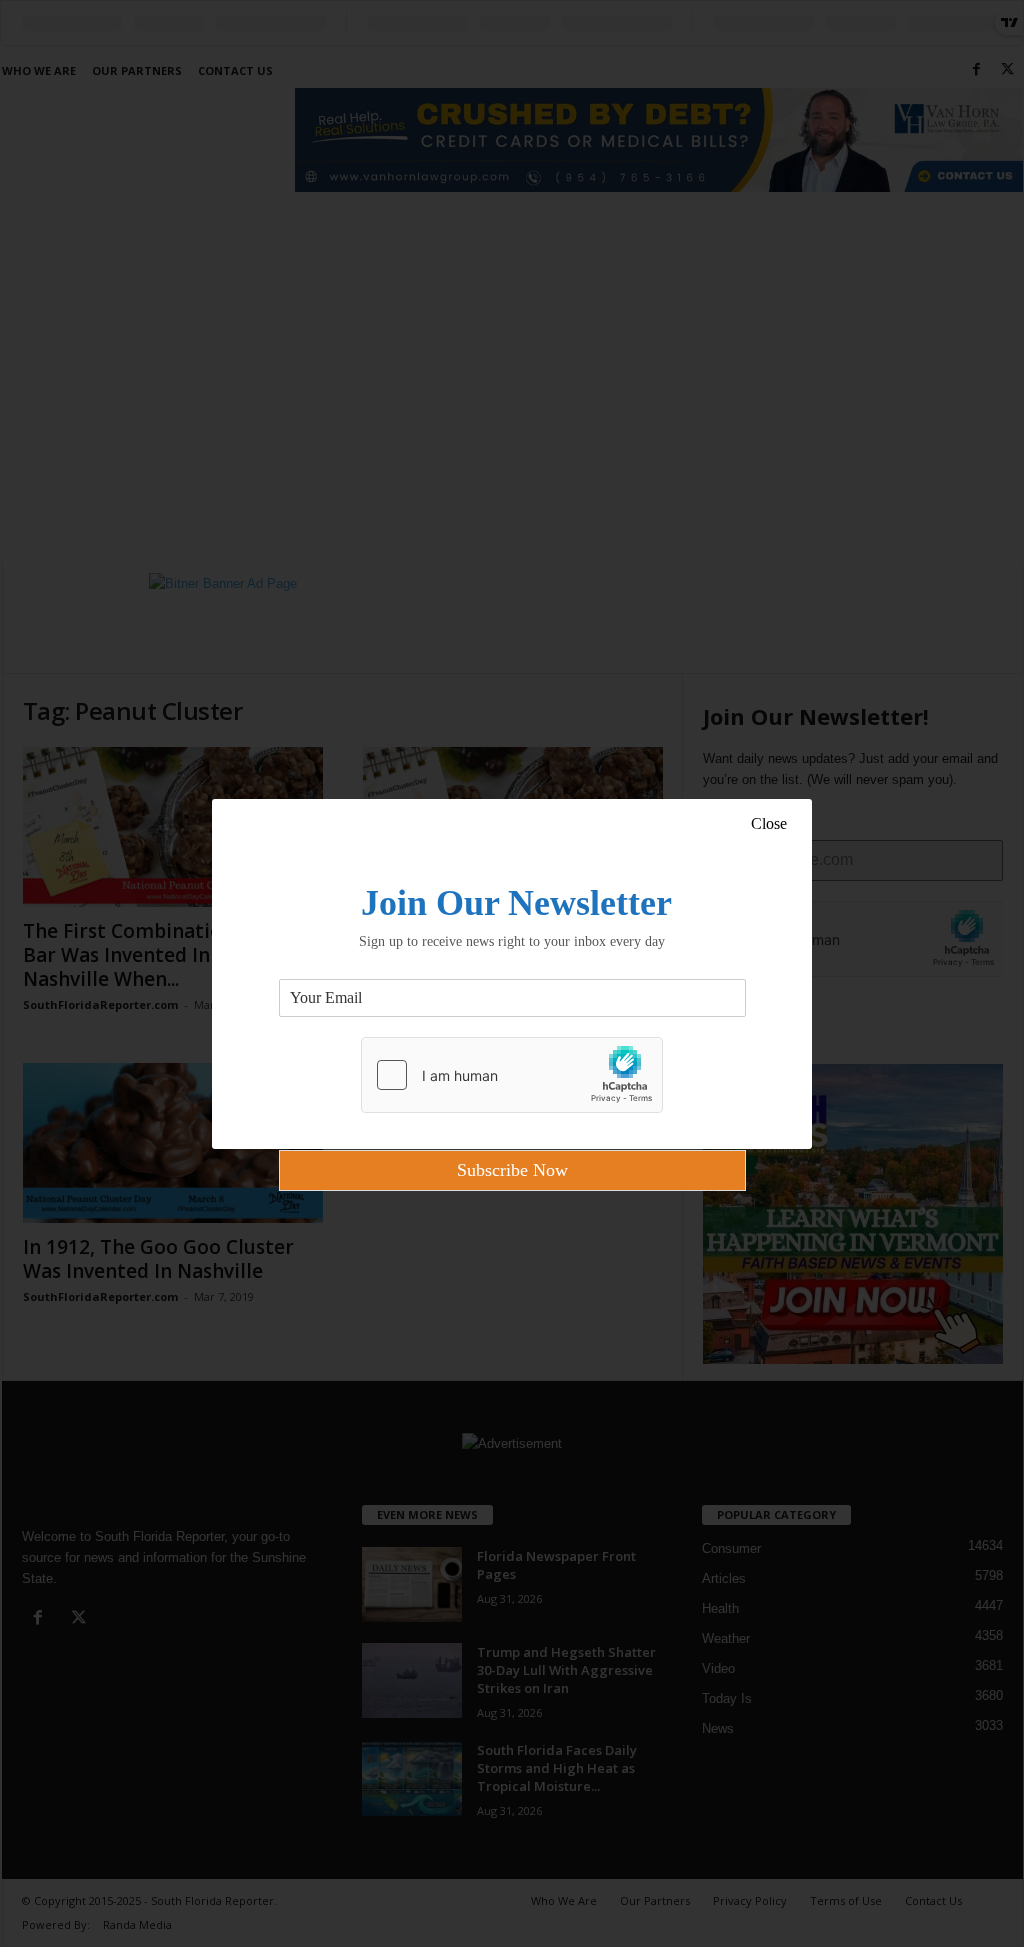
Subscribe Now (512, 1170)
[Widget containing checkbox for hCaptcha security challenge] (512, 1075)
